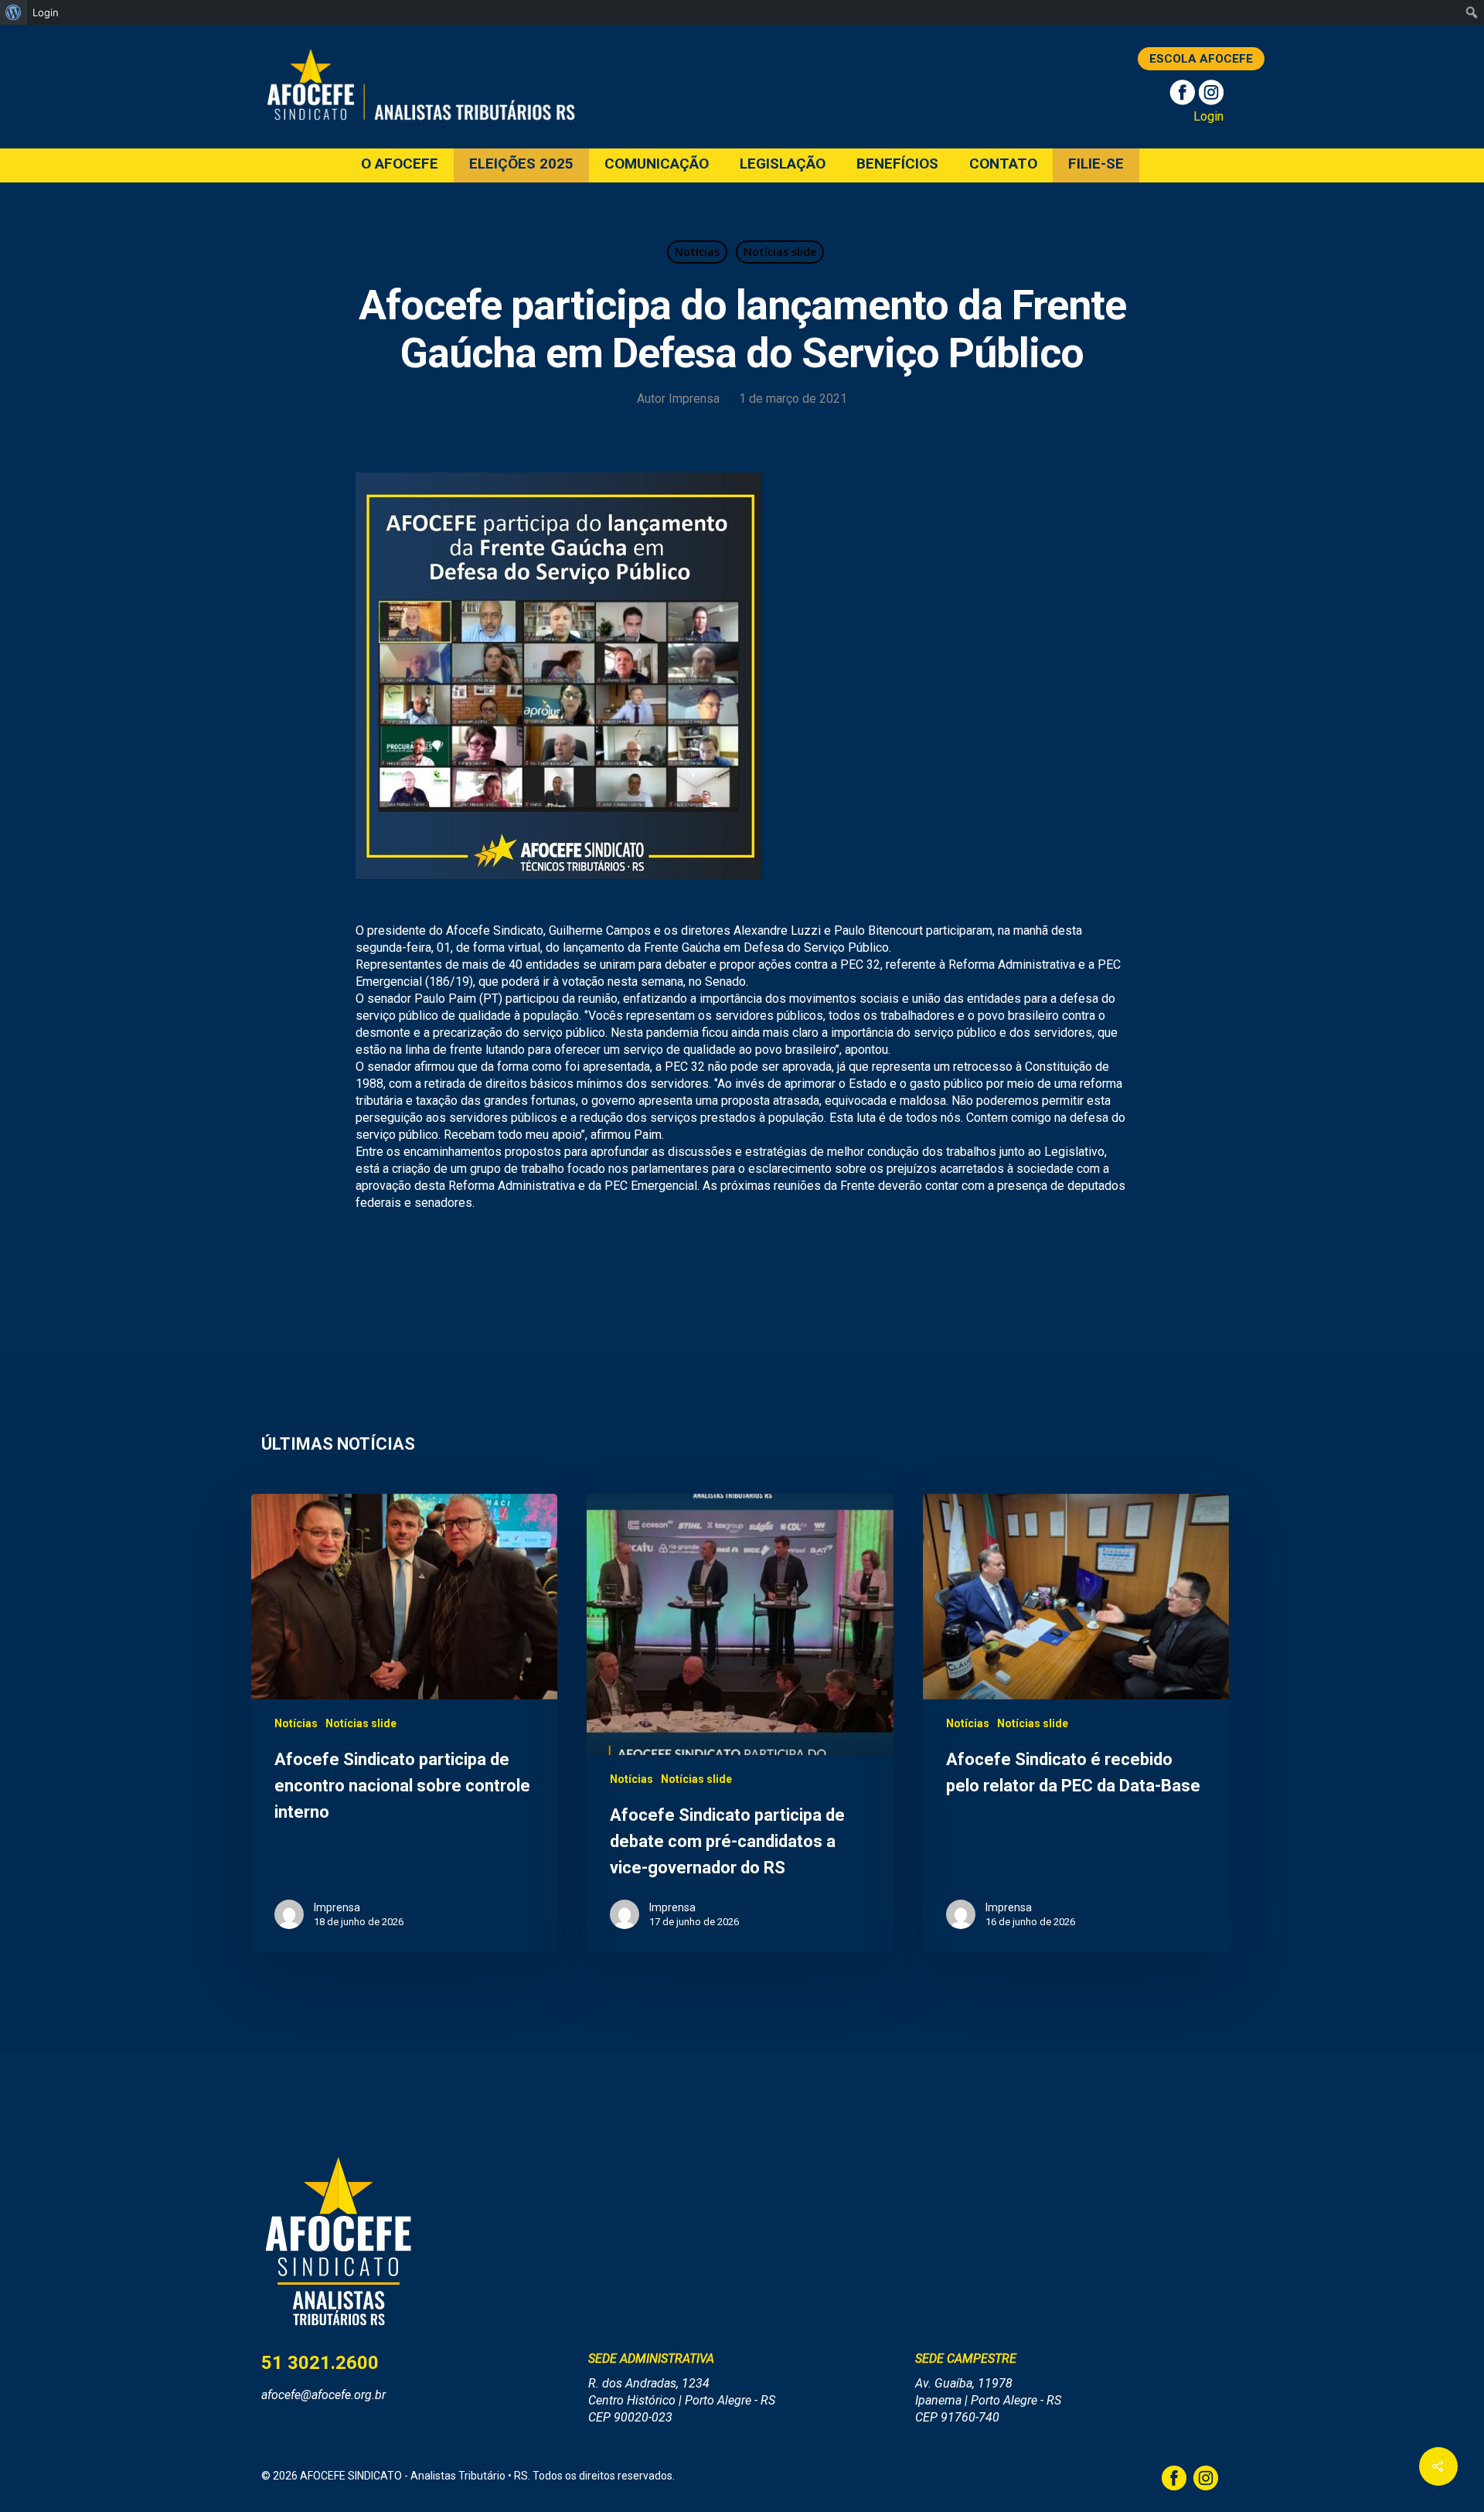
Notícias (697, 252)
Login (1208, 116)
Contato (1003, 164)
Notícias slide (780, 252)
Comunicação (657, 164)
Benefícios (897, 164)
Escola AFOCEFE (1201, 59)
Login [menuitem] (46, 12)
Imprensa (694, 399)
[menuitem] (14, 12)
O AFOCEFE (400, 164)
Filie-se (1096, 164)
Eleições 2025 (521, 164)
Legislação (783, 164)
